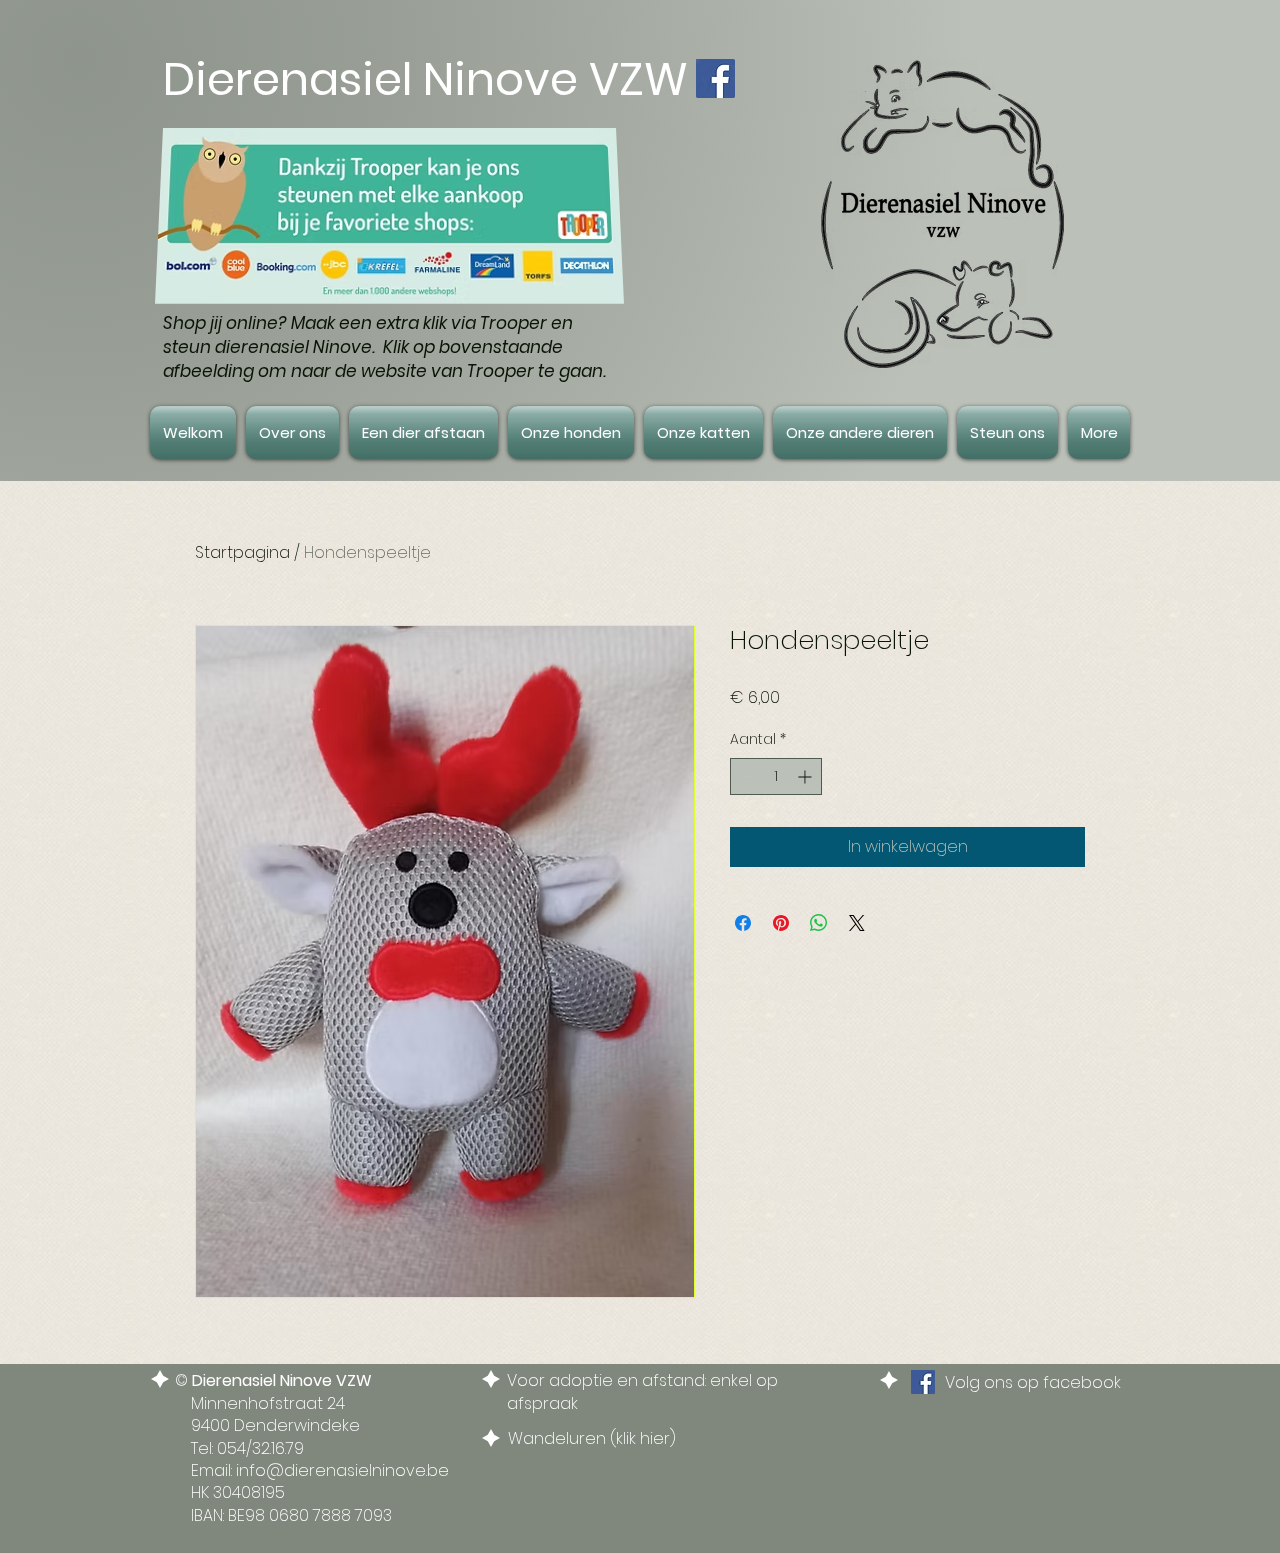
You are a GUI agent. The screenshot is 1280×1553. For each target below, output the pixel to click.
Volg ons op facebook (1033, 1382)
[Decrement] (745, 776)
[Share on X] (857, 923)
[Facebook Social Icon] (715, 78)
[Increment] (806, 776)
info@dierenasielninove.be (342, 1470)
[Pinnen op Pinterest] (781, 923)
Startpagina (242, 552)
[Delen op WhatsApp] (819, 923)
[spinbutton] (776, 776)
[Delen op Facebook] (743, 923)
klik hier (643, 1438)
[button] (292, 432)
